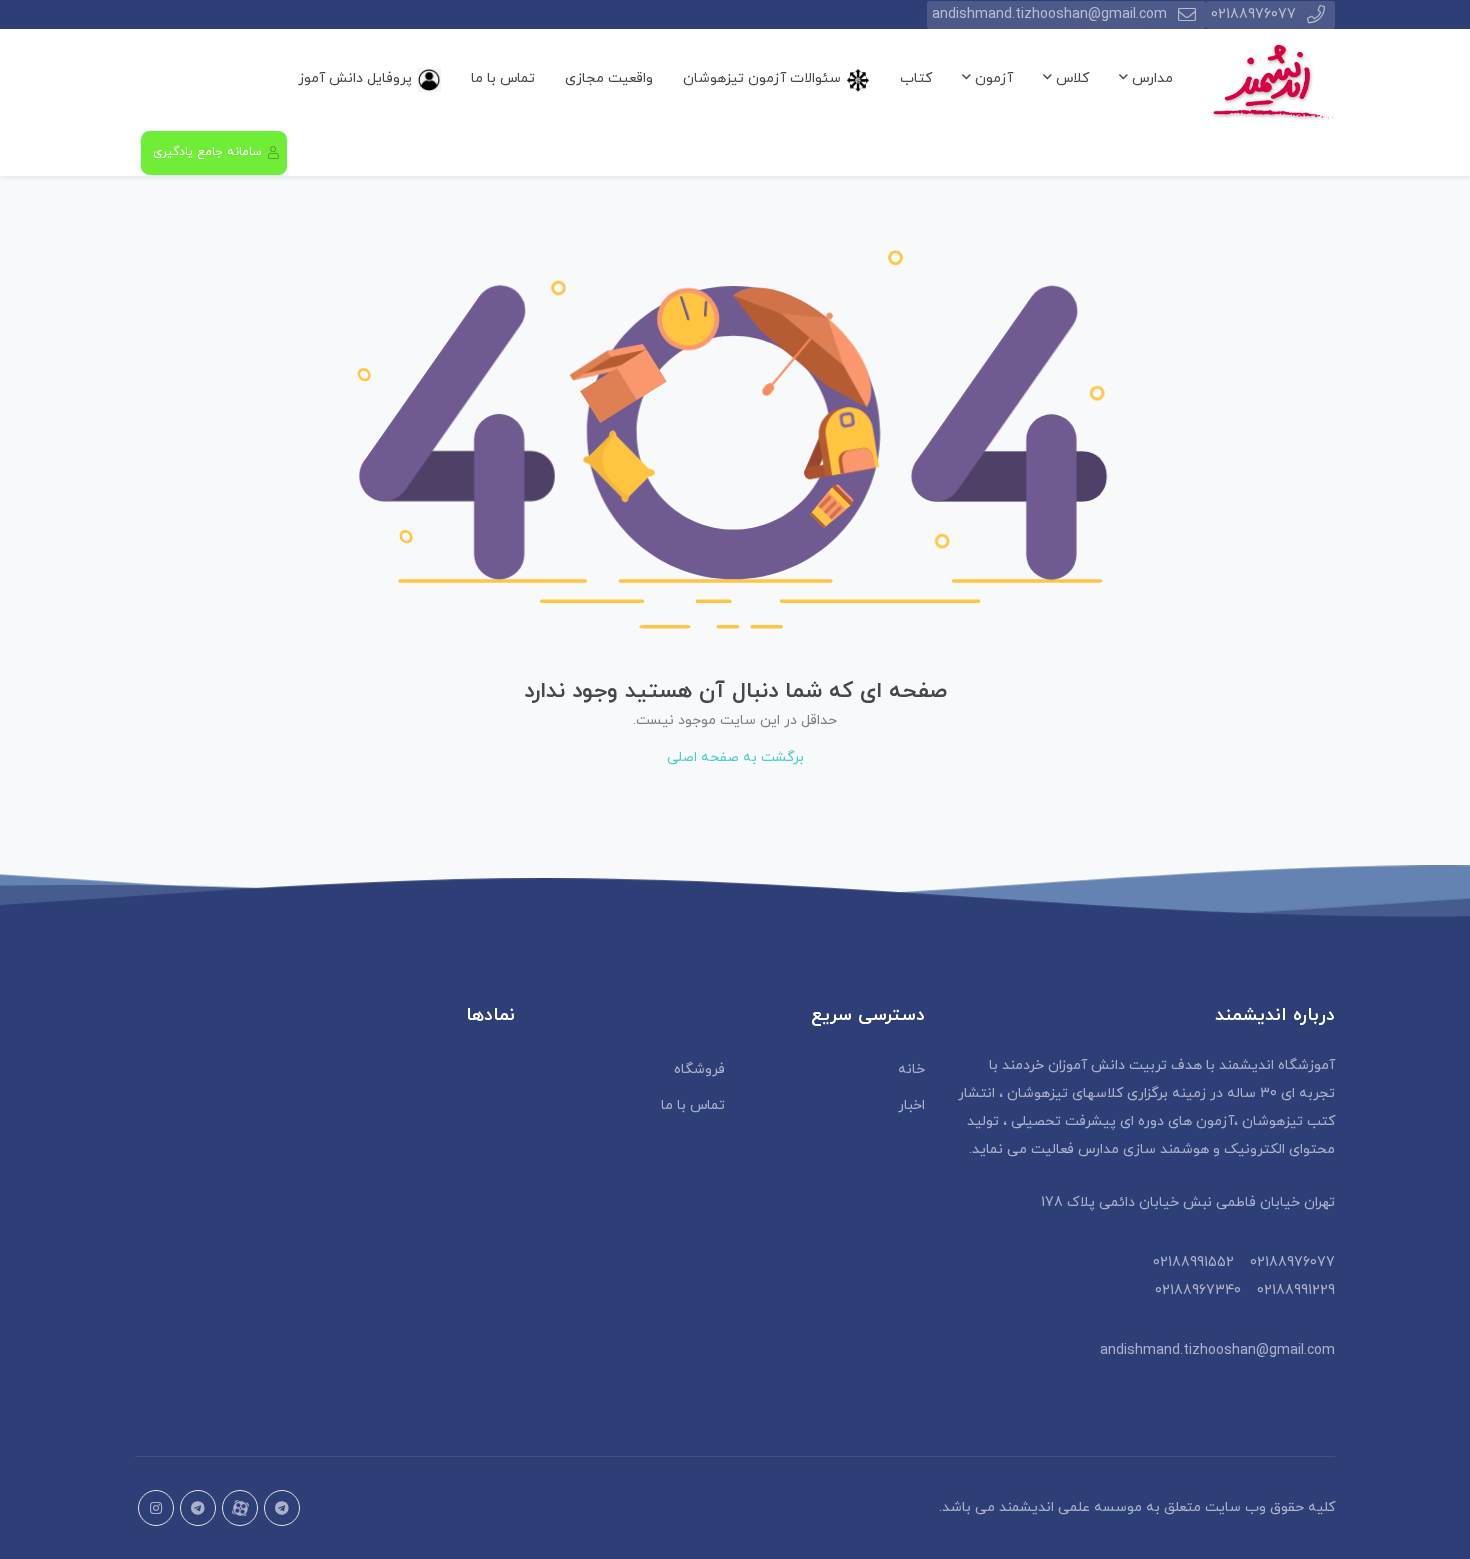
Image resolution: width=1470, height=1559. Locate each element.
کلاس (1070, 78)
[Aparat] (240, 1508)
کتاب (916, 78)
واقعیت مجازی (609, 78)
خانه (911, 1069)
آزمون (992, 78)
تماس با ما (503, 78)
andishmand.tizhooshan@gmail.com (1049, 14)
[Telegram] (198, 1508)
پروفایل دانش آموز (355, 78)
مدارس (1150, 78)
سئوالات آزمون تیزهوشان (762, 78)
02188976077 (1253, 14)
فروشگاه (699, 1069)
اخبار (911, 1105)
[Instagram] (156, 1508)
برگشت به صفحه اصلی (735, 757)
